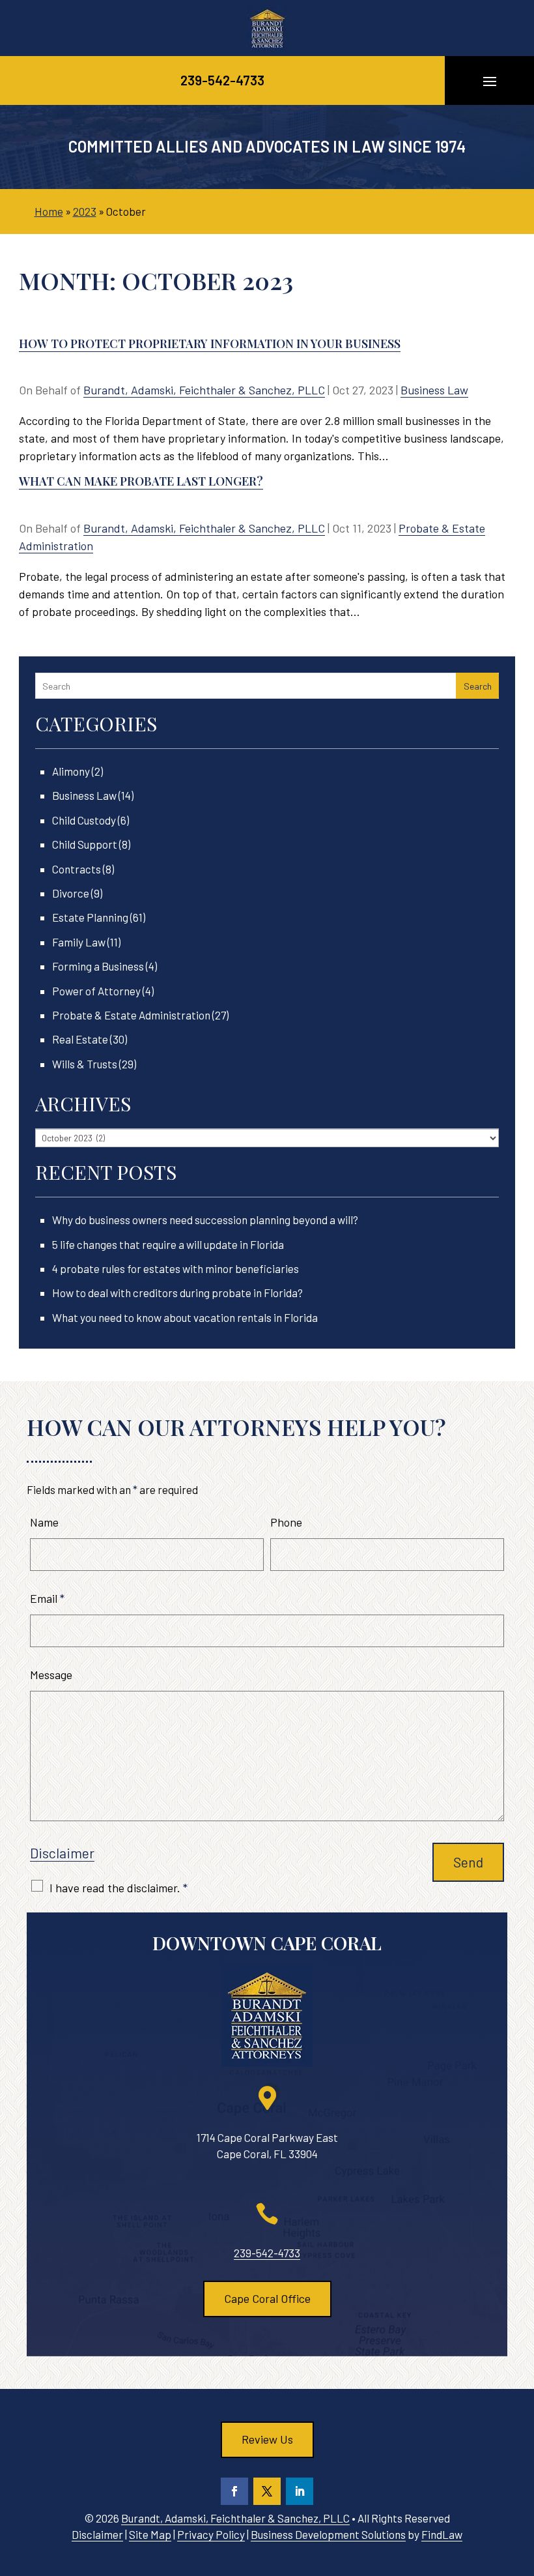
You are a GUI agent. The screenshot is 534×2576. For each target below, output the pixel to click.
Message (51, 1675)
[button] (490, 81)
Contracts (77, 869)
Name (44, 1522)
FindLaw (442, 2534)
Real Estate (80, 1039)
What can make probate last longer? (141, 481)
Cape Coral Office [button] (267, 2298)
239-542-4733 (222, 80)
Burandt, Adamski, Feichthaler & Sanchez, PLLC (204, 390)
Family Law (79, 942)
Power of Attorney (96, 991)
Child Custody (84, 820)
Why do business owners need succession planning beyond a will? (205, 1220)
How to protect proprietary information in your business (210, 344)
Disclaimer (62, 1853)
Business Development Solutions (328, 2534)
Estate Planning (90, 917)
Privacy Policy (211, 2534)
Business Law (434, 390)
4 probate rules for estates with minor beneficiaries (176, 1268)
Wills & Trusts (85, 1064)
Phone (286, 1522)
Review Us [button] (267, 2439)
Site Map (150, 2534)
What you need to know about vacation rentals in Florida (185, 1317)
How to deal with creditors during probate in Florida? (177, 1293)
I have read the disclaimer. (119, 1888)
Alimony (71, 771)
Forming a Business (98, 966)
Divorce (71, 893)
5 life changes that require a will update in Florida (168, 1244)
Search (478, 686)
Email (47, 1598)
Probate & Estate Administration (131, 1015)
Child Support (85, 844)
